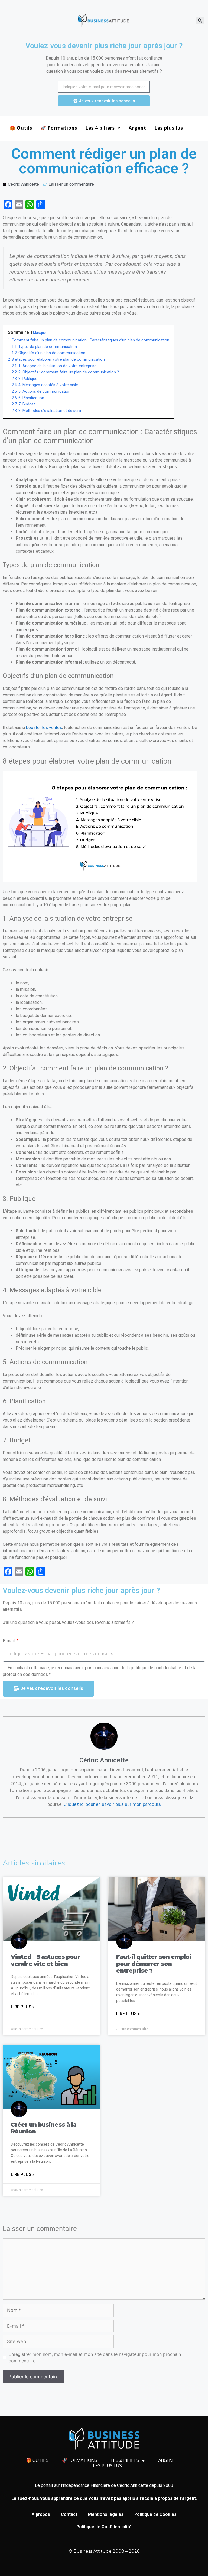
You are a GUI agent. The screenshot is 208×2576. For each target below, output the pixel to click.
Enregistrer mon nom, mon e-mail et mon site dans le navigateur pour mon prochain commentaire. (95, 2357)
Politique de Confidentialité (104, 2527)
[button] (200, 20)
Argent (137, 128)
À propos (41, 2514)
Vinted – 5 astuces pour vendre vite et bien (45, 1960)
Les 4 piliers (100, 128)
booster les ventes (44, 727)
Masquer (40, 333)
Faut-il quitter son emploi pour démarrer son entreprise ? (154, 1964)
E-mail (9, 1641)
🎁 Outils (21, 128)
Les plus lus (169, 128)
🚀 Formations (59, 128)
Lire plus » (23, 2007)
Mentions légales (106, 2514)
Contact (69, 2514)
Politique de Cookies (155, 2514)
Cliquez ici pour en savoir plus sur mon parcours (112, 1804)
